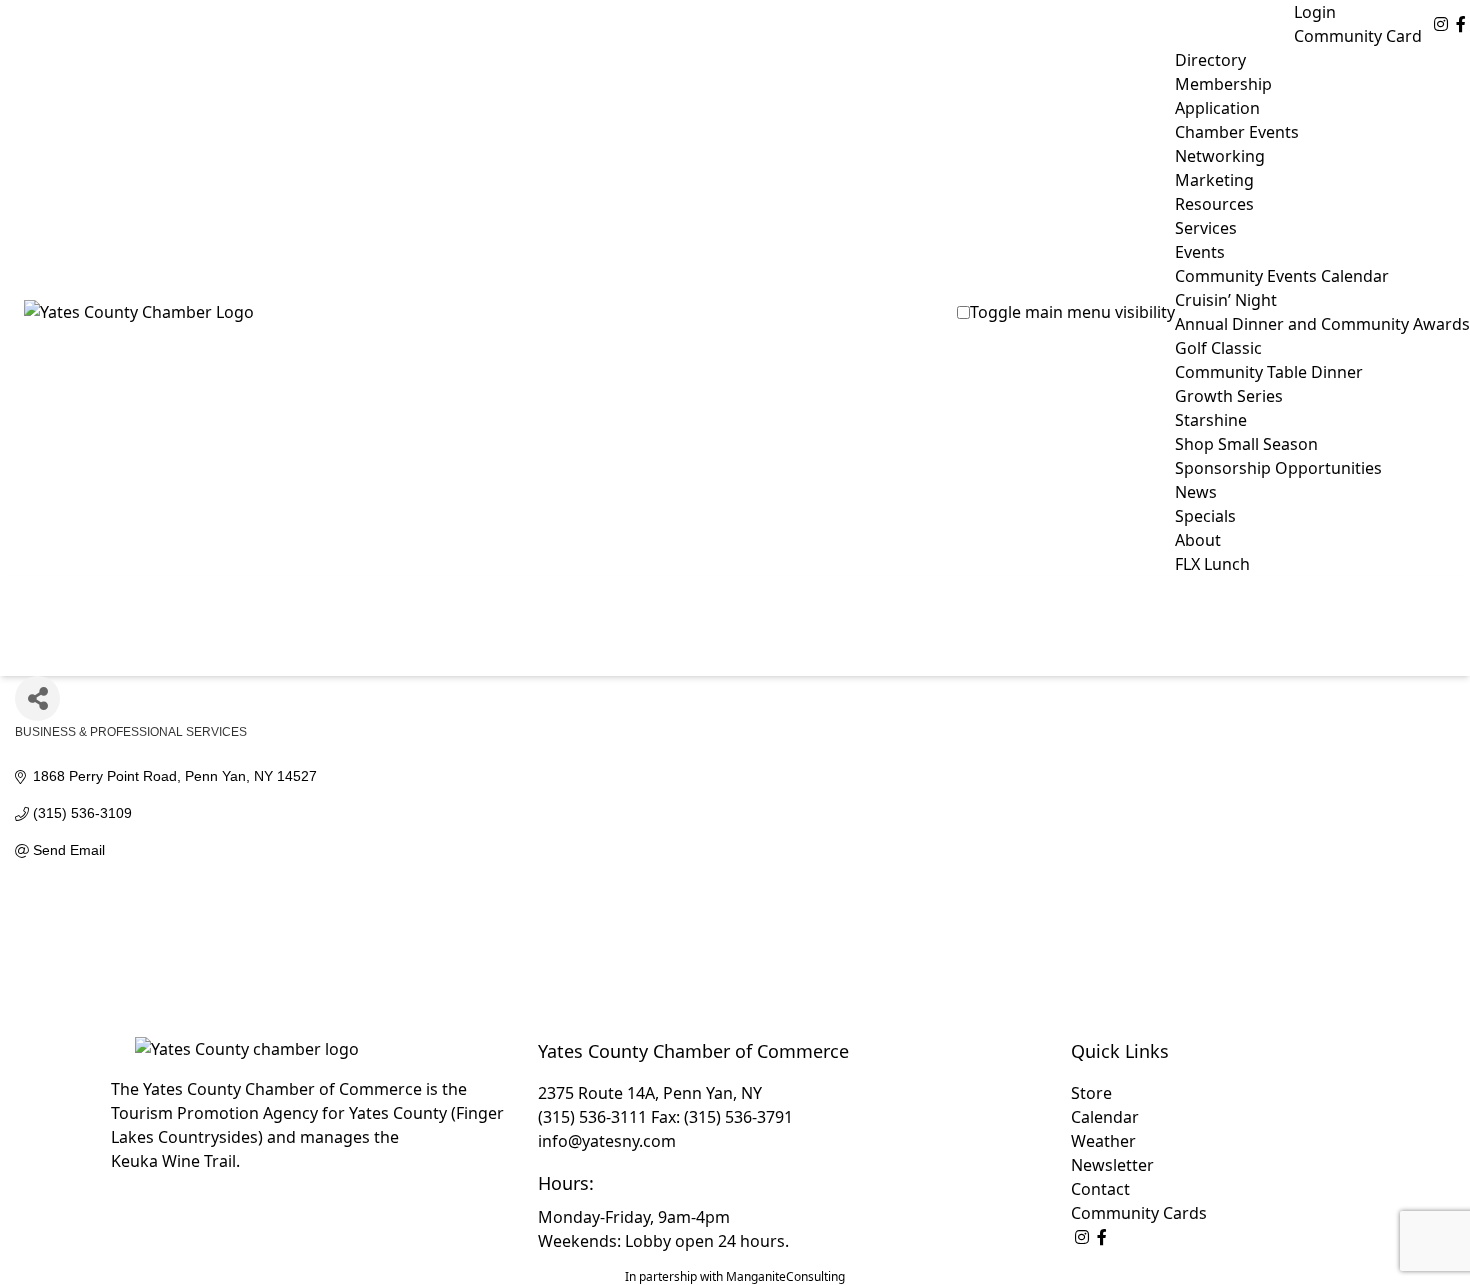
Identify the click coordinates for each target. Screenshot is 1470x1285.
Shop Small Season (1246, 444)
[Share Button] (37, 698)
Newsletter (1112, 1165)
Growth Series (1229, 396)
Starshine (1211, 420)
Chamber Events (1237, 132)
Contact (1100, 1189)
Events (1200, 252)
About (1198, 540)
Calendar (1105, 1117)
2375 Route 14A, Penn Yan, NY (650, 1093)
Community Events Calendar (1282, 276)
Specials (1205, 516)
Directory (1210, 60)
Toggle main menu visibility (1072, 312)
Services (1206, 228)
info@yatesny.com (607, 1141)
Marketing (1214, 180)
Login (1315, 12)
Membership (1223, 84)
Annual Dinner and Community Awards (1322, 324)
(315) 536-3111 (592, 1117)
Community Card (1358, 36)
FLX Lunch (1212, 564)
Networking (1220, 156)
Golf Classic (1218, 348)
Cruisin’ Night (1226, 300)
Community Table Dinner (1269, 372)
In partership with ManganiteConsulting (735, 1276)
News (1196, 492)
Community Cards (1139, 1213)
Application (1217, 108)
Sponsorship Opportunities (1278, 468)
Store (1091, 1093)
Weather (1103, 1141)
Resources (1214, 204)
